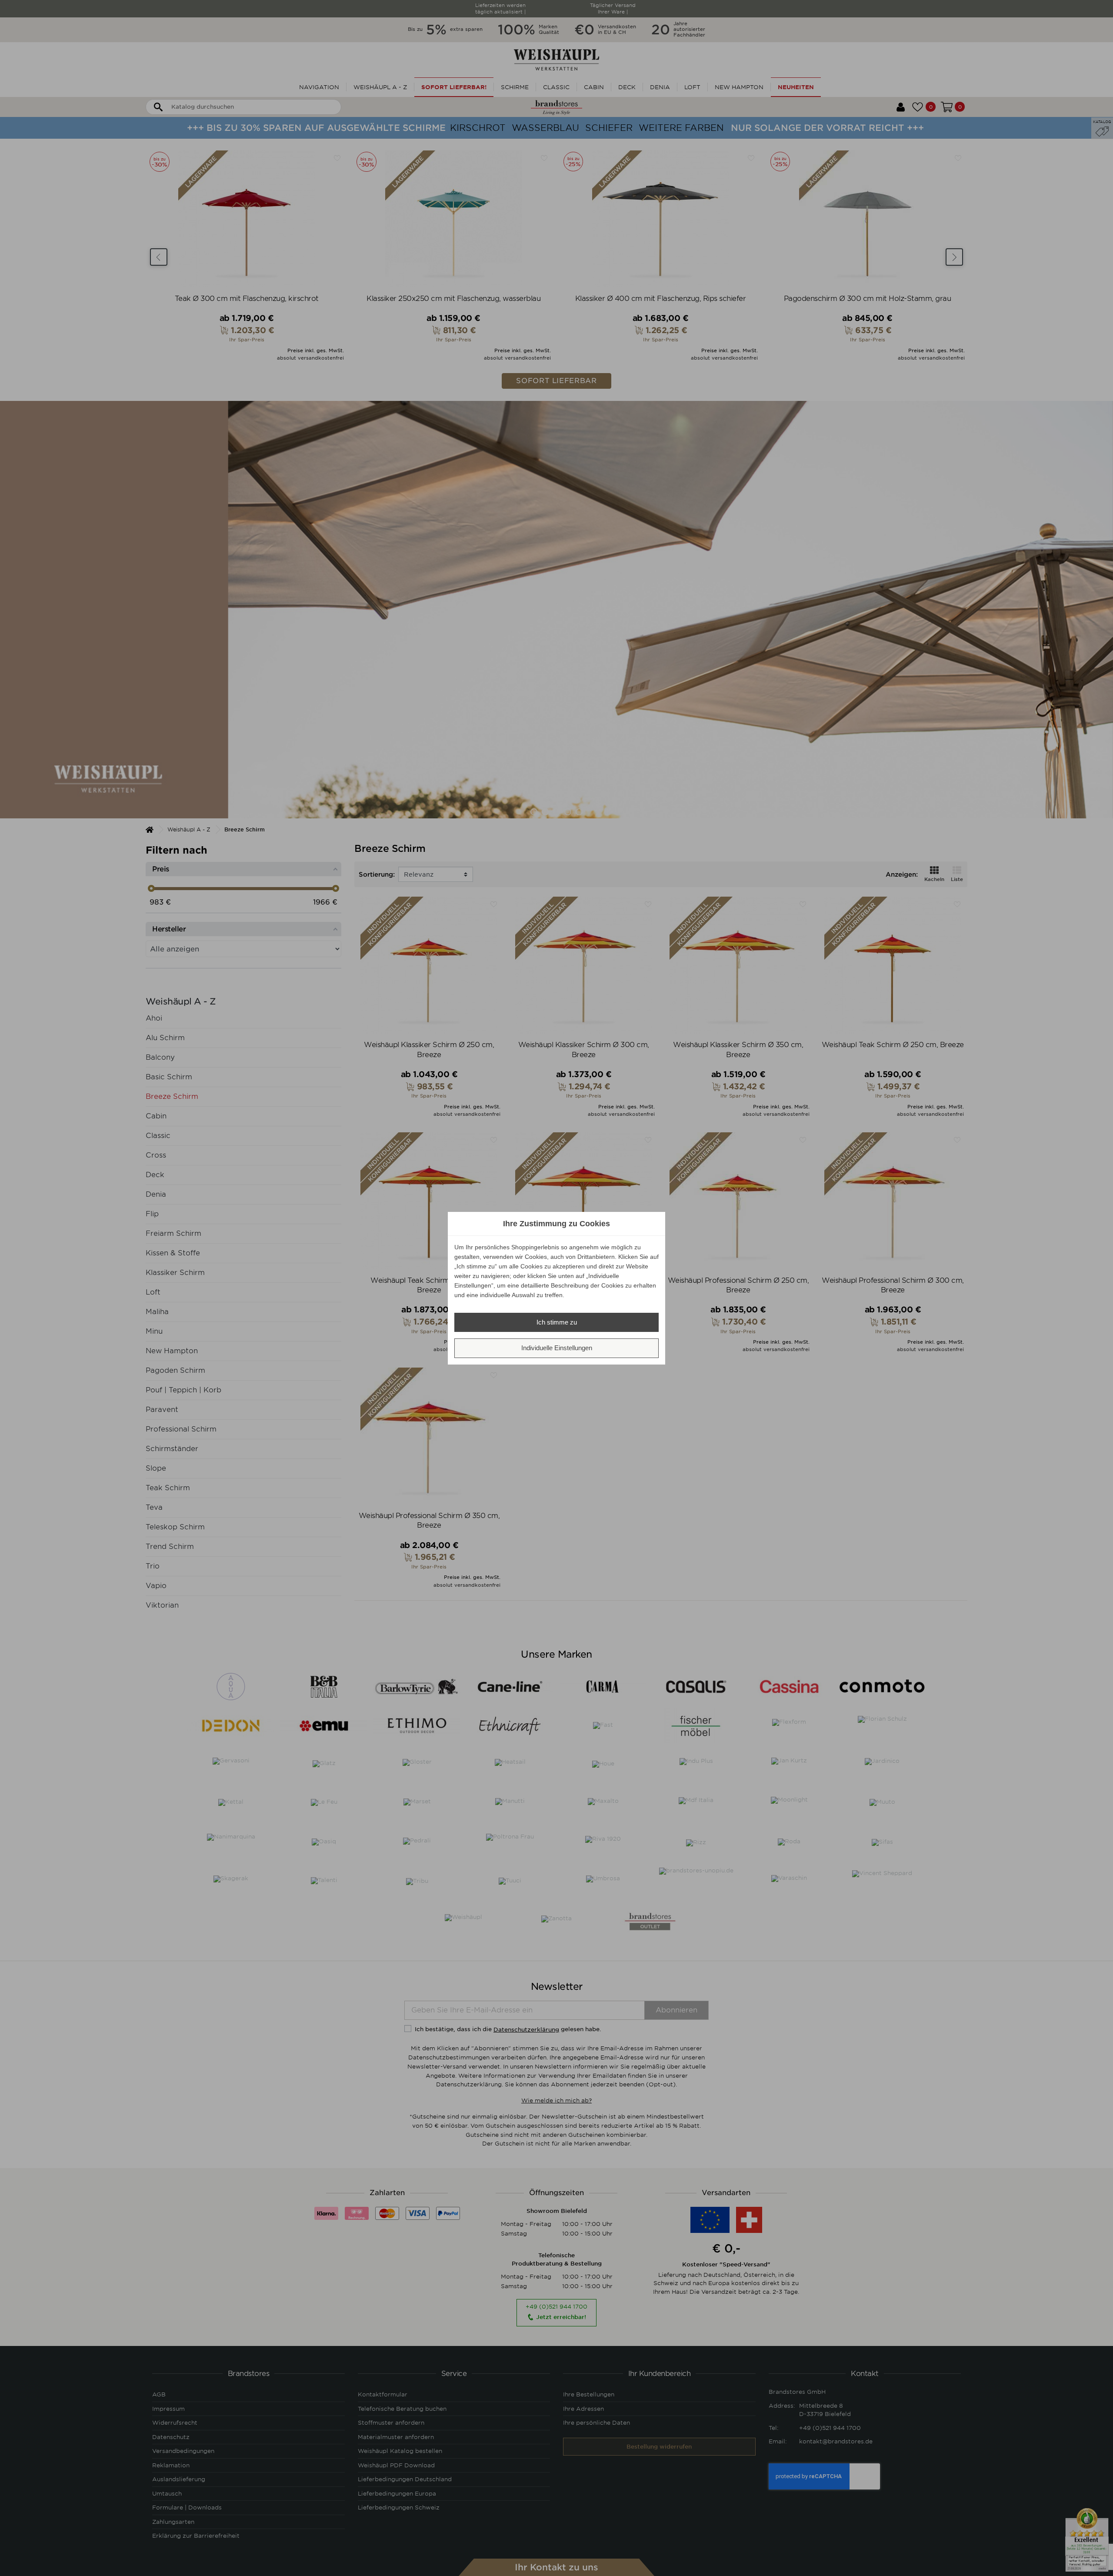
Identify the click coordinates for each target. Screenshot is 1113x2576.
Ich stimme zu (557, 1322)
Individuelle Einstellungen (557, 1348)
